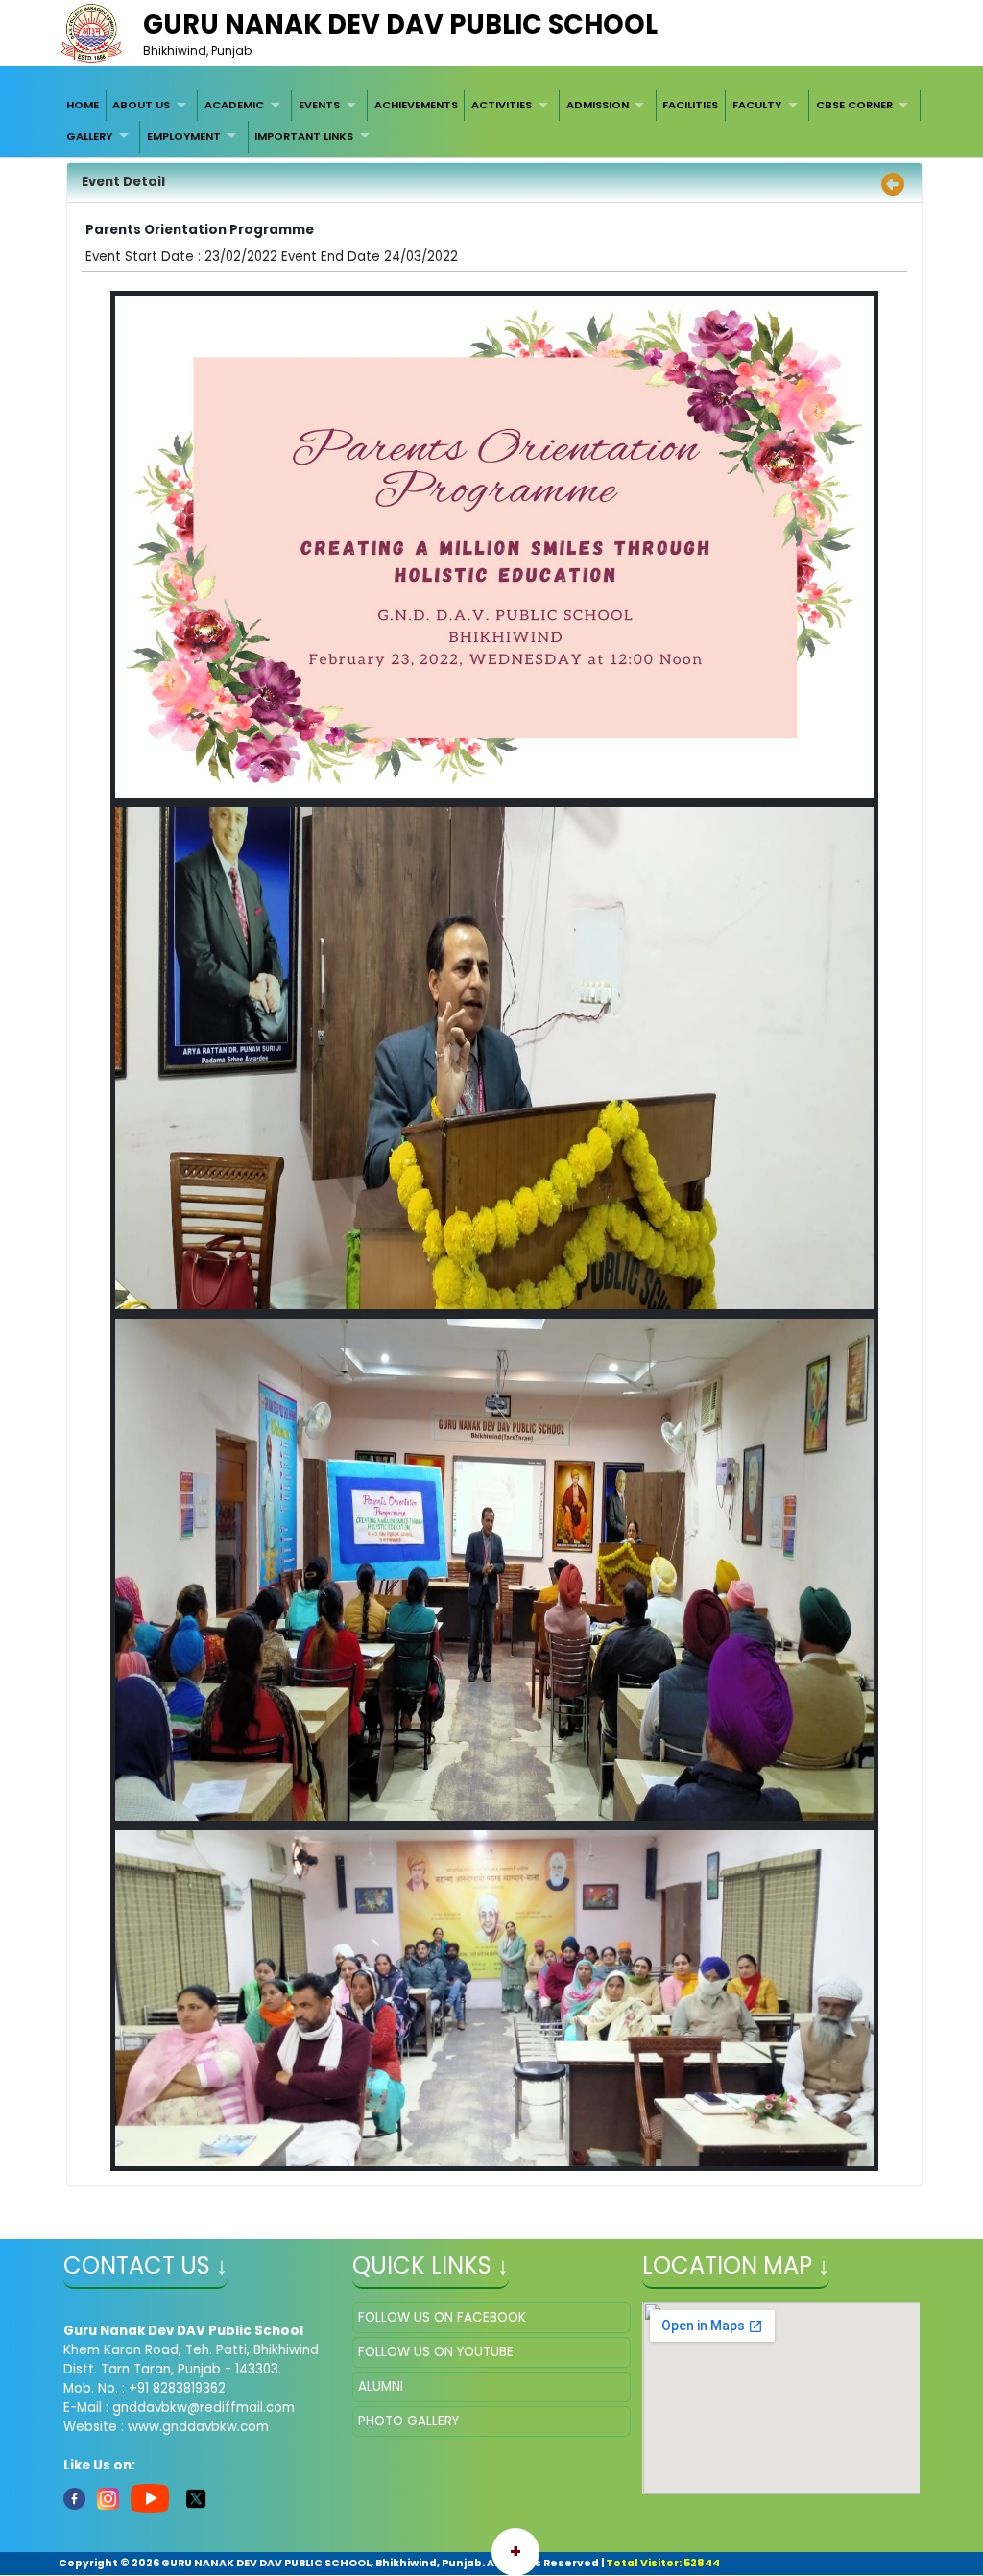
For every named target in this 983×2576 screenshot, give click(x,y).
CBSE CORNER (854, 105)
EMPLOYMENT (184, 136)
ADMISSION (598, 105)
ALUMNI (381, 2386)
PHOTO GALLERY (408, 2421)
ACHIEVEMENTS (416, 105)
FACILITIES (690, 105)
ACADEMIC (234, 105)
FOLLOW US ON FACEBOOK (442, 2317)
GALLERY (89, 136)
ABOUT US (141, 105)
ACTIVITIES (502, 105)
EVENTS (319, 105)
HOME (83, 105)
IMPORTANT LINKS (304, 136)
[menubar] (491, 121)
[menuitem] (83, 106)
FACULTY (757, 105)
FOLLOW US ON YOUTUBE (436, 2352)
